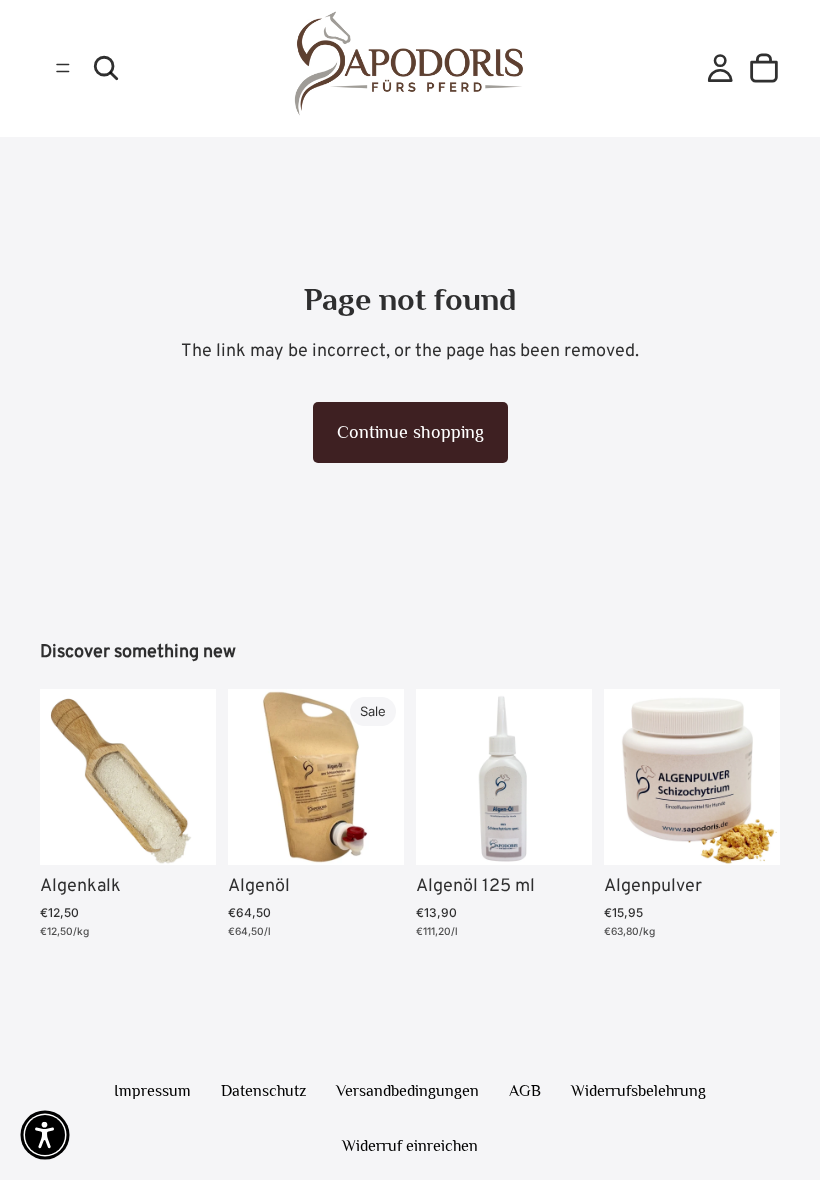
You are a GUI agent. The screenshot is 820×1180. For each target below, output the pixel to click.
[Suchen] (106, 68)
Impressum (152, 1091)
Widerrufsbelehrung (638, 1091)
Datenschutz (263, 1091)
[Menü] (63, 69)
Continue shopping (410, 432)
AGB (525, 1091)
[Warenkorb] (764, 68)
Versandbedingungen (407, 1091)
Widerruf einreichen (410, 1146)
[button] (45, 1135)
